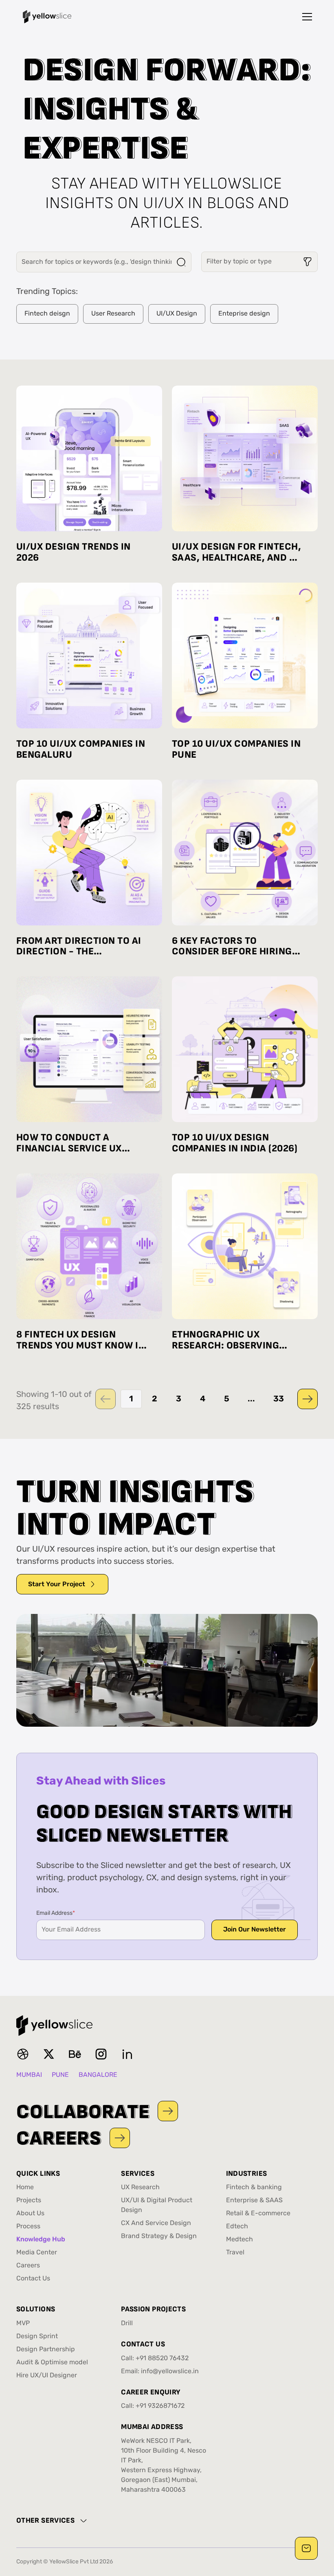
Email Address (56, 1913)
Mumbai (29, 2075)
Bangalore (98, 2075)
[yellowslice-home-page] (47, 17)
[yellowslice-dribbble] (23, 2054)
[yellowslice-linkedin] (127, 2054)
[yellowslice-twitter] (49, 2054)
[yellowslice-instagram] (101, 2054)
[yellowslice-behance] (75, 2054)
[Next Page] (308, 1399)
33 (279, 1399)
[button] (307, 17)
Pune (60, 2075)
